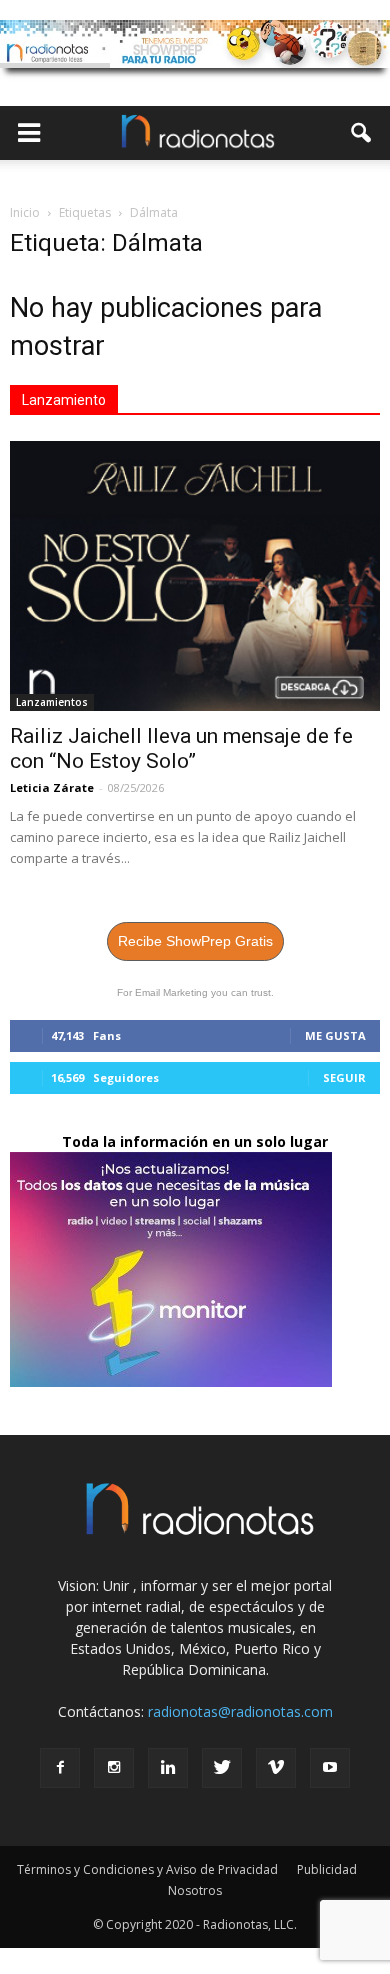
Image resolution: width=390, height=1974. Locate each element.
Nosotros (195, 1890)
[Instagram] (114, 1768)
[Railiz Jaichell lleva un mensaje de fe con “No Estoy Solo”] (195, 576)
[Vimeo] (276, 1768)
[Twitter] (222, 1768)
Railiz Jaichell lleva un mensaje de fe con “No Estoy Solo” (181, 748)
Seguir (344, 1077)
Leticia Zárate (52, 787)
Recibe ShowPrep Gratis (195, 941)
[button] (362, 133)
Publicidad (327, 1869)
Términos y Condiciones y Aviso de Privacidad (147, 1869)
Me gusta (335, 1035)
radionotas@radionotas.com (240, 1711)
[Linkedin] (168, 1768)
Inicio (25, 212)
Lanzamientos (52, 702)
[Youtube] (330, 1768)
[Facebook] (60, 1768)
